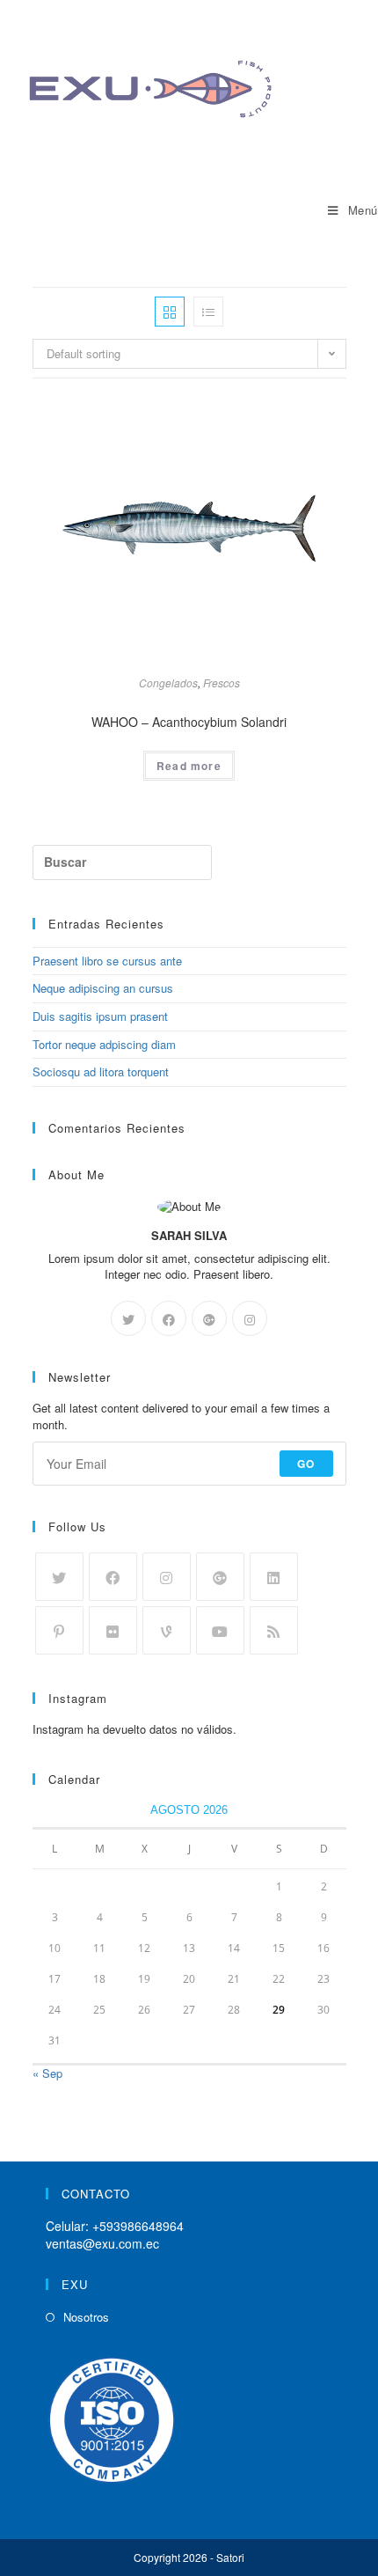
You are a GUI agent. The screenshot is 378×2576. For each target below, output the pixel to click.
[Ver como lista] (208, 312)
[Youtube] (220, 1630)
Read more (189, 766)
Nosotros (86, 2317)
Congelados (168, 683)
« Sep (47, 2073)
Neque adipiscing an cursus (103, 988)
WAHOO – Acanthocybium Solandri (189, 722)
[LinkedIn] (274, 1577)
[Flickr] (113, 1630)
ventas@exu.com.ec (102, 2243)
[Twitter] (128, 1318)
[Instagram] (250, 1318)
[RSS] (274, 1630)
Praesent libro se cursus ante (107, 961)
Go (306, 1464)
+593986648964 (138, 2226)
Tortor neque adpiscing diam (104, 1044)
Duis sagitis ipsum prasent (100, 1016)
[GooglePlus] (209, 1318)
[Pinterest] (59, 1630)
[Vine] (167, 1630)
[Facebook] (169, 1318)
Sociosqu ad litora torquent (101, 1071)
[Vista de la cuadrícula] (170, 312)
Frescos (222, 683)
